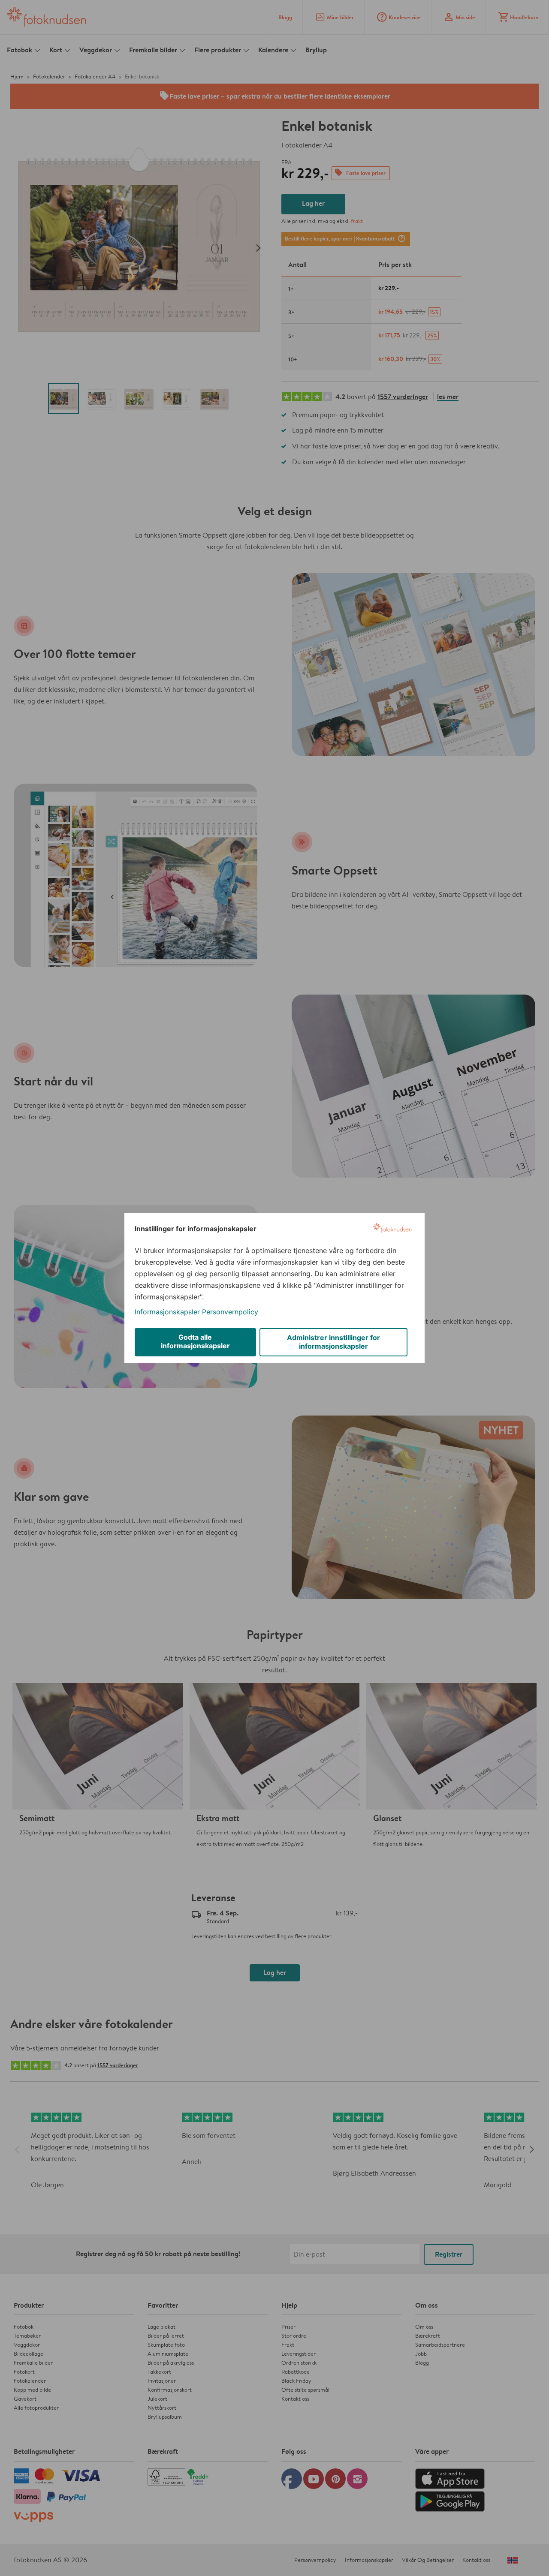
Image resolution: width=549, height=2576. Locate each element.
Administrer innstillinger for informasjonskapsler (333, 1342)
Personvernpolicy (230, 1312)
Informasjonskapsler (167, 1312)
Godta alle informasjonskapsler (195, 1341)
